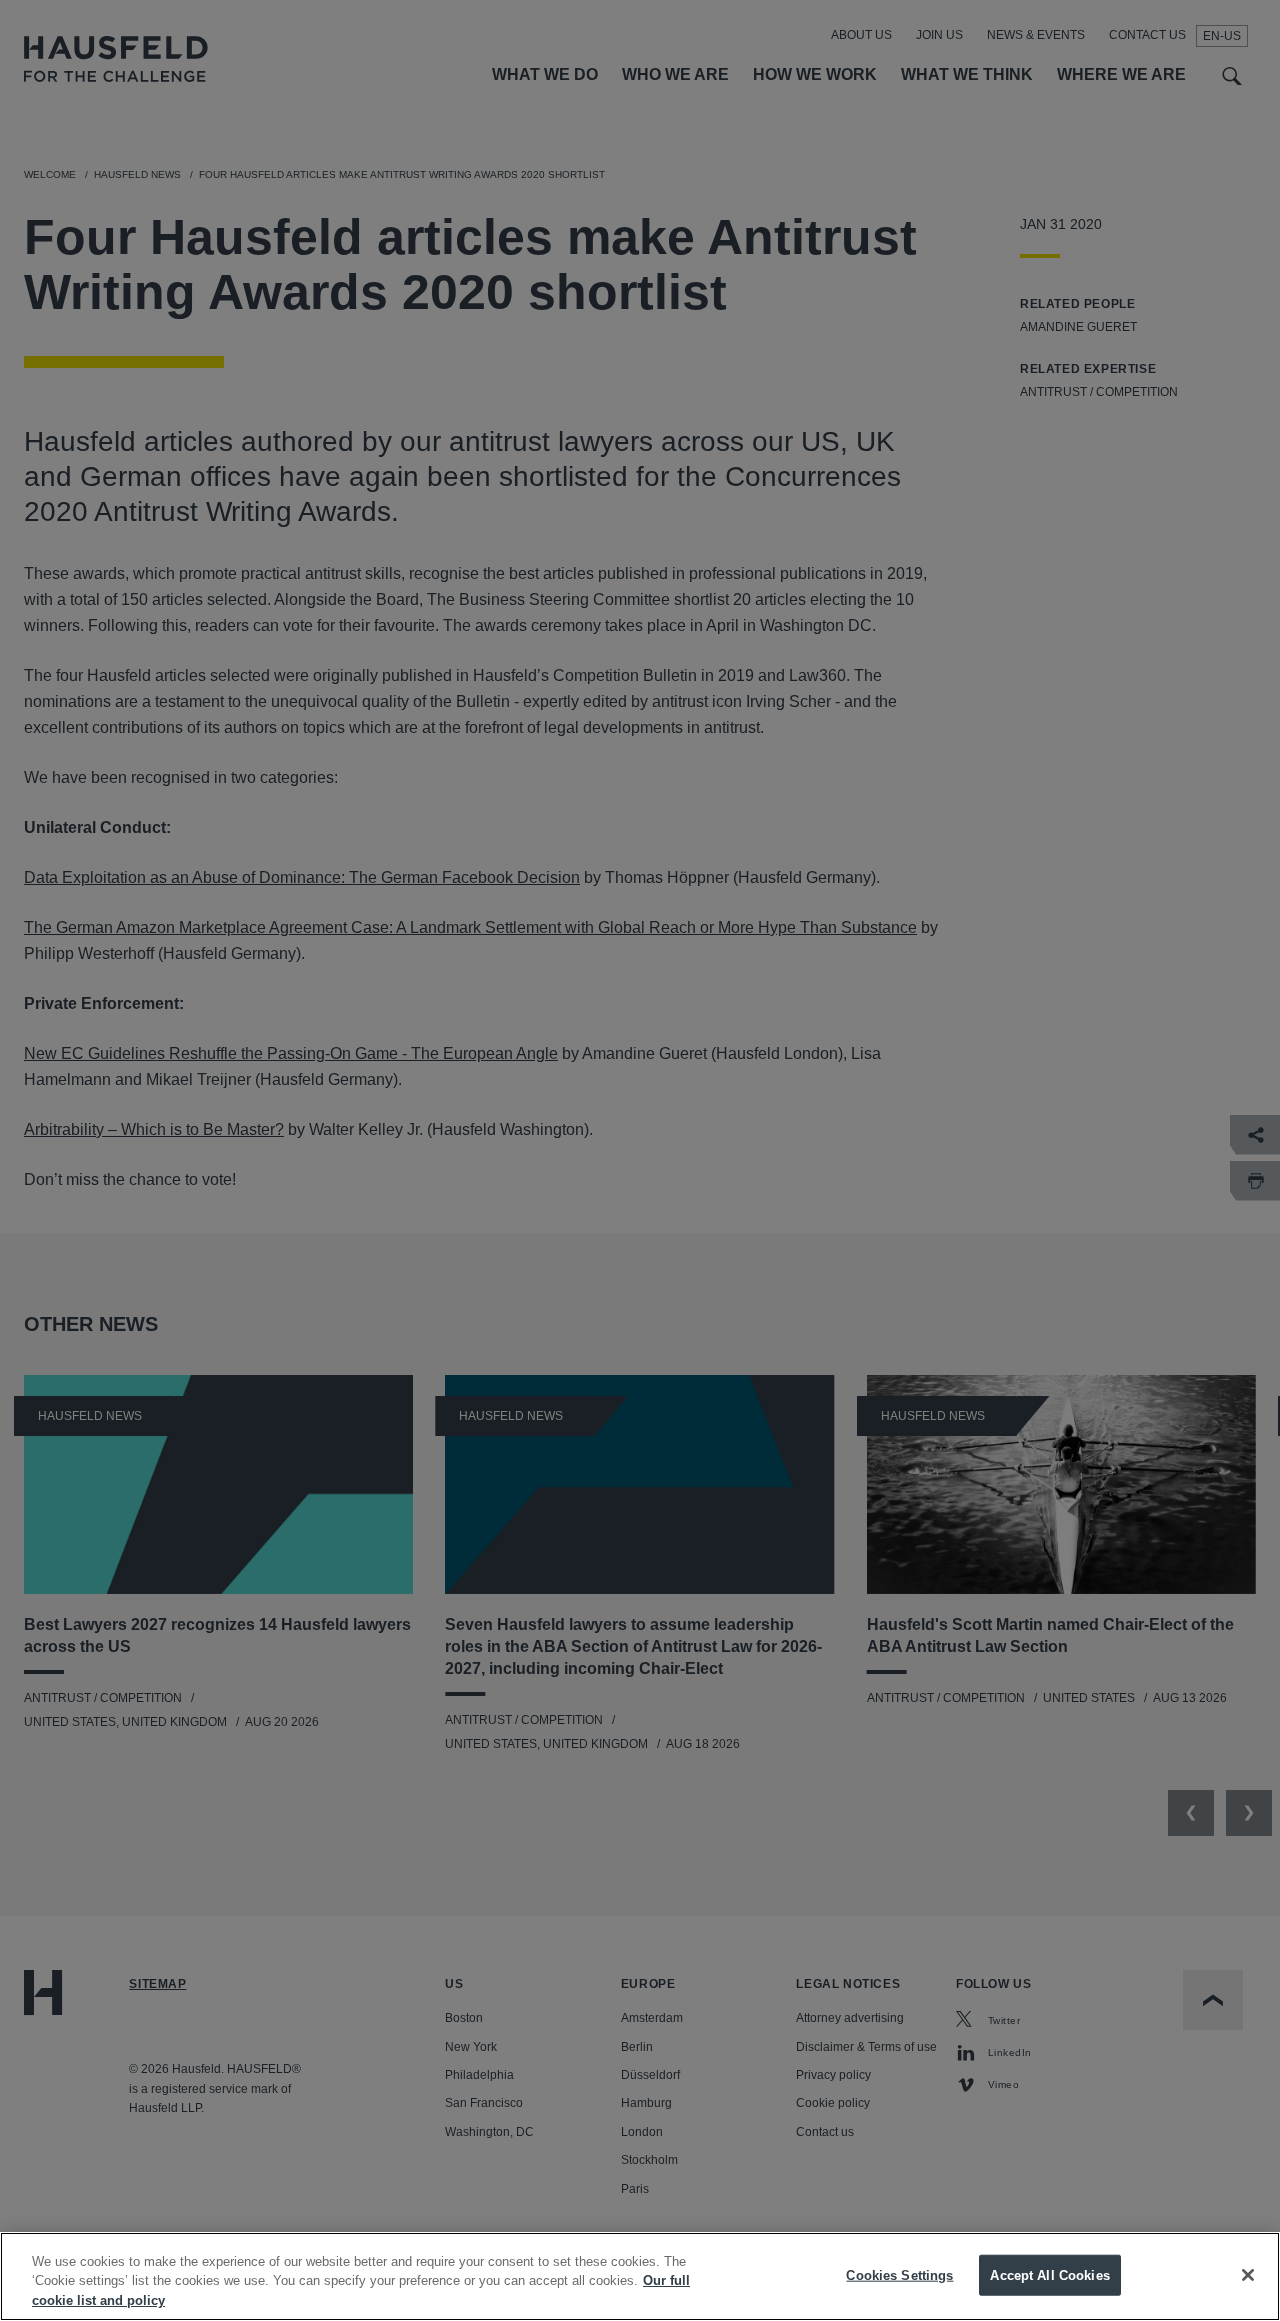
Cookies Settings (899, 2274)
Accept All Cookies (1049, 2274)
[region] (640, 2276)
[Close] (1248, 2275)
